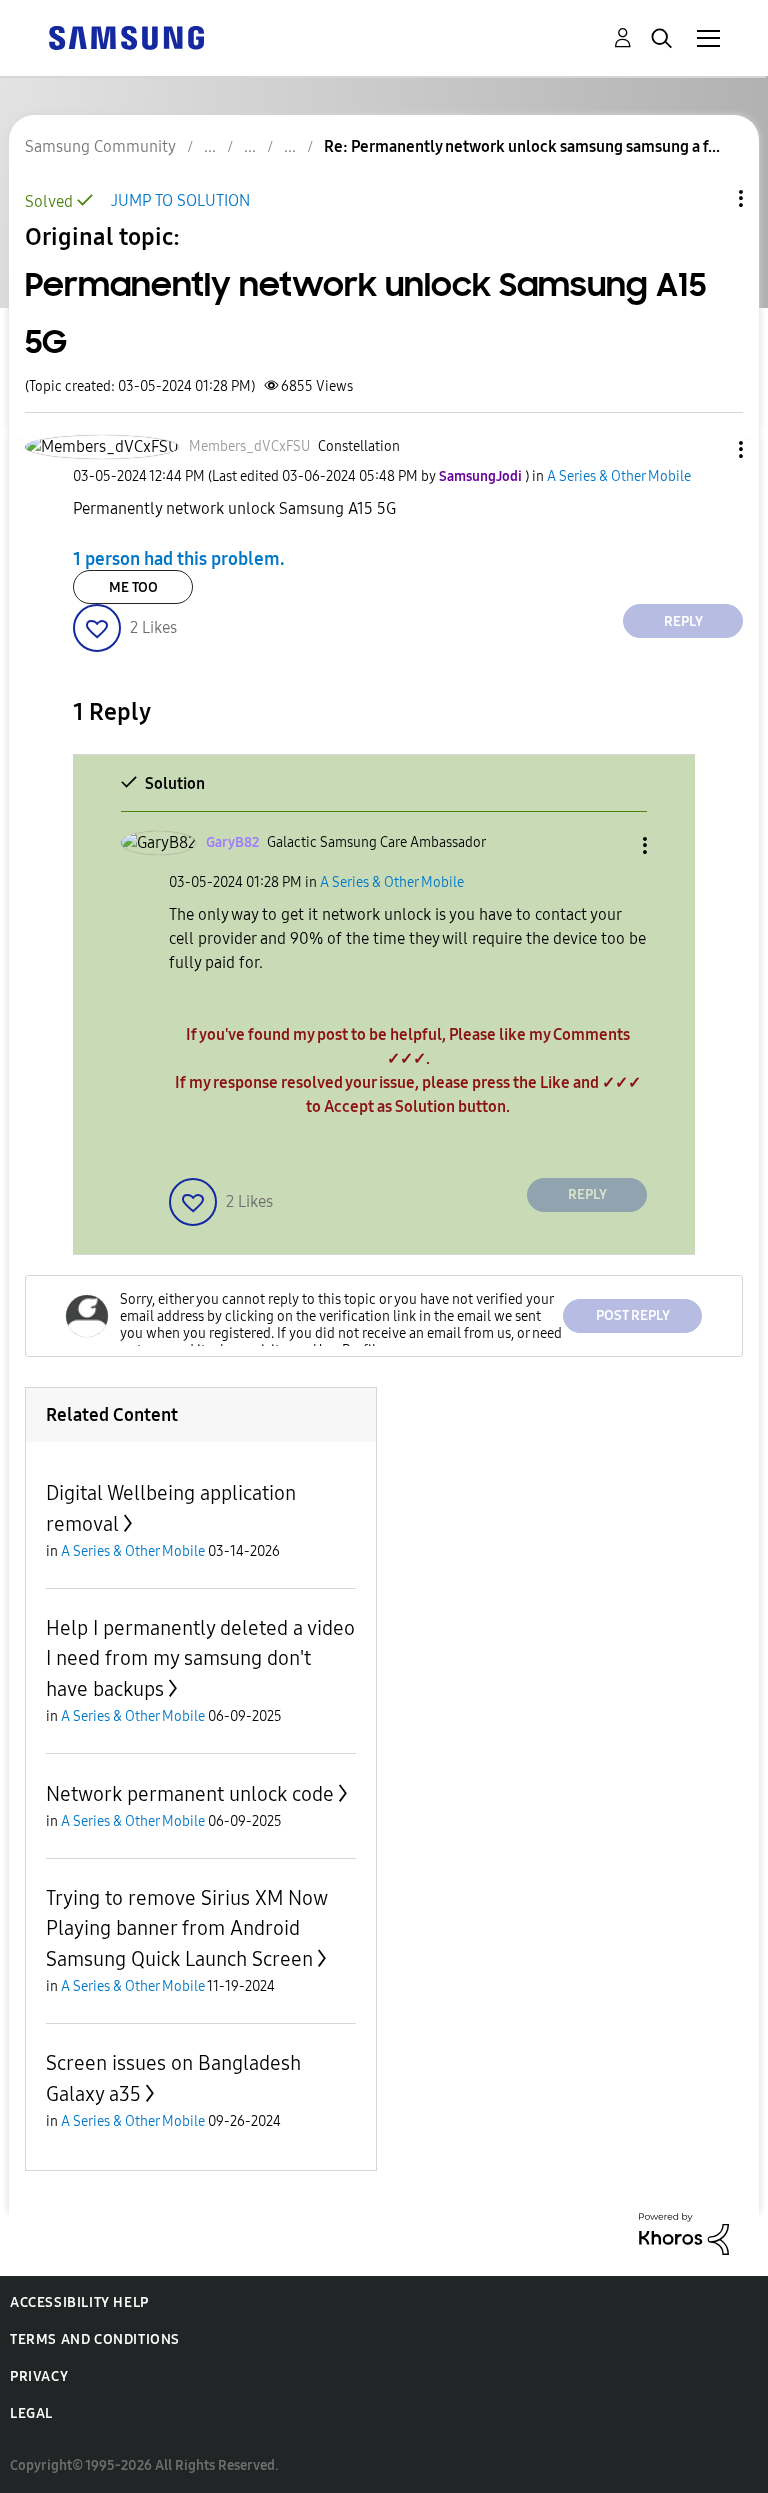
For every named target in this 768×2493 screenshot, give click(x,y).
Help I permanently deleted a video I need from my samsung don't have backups (200, 1658)
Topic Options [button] (707, 198)
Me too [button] (133, 587)
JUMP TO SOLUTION (180, 200)
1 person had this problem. (179, 558)
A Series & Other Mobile (619, 476)
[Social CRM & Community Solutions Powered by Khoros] (684, 2232)
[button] (708, 449)
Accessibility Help (79, 2302)
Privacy (39, 2376)
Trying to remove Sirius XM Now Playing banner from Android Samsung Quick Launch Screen (186, 1928)
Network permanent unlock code (190, 1794)
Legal (31, 2413)
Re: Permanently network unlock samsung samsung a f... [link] (522, 146)
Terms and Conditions (95, 2339)
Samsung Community (100, 146)
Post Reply (633, 1315)
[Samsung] (126, 36)
